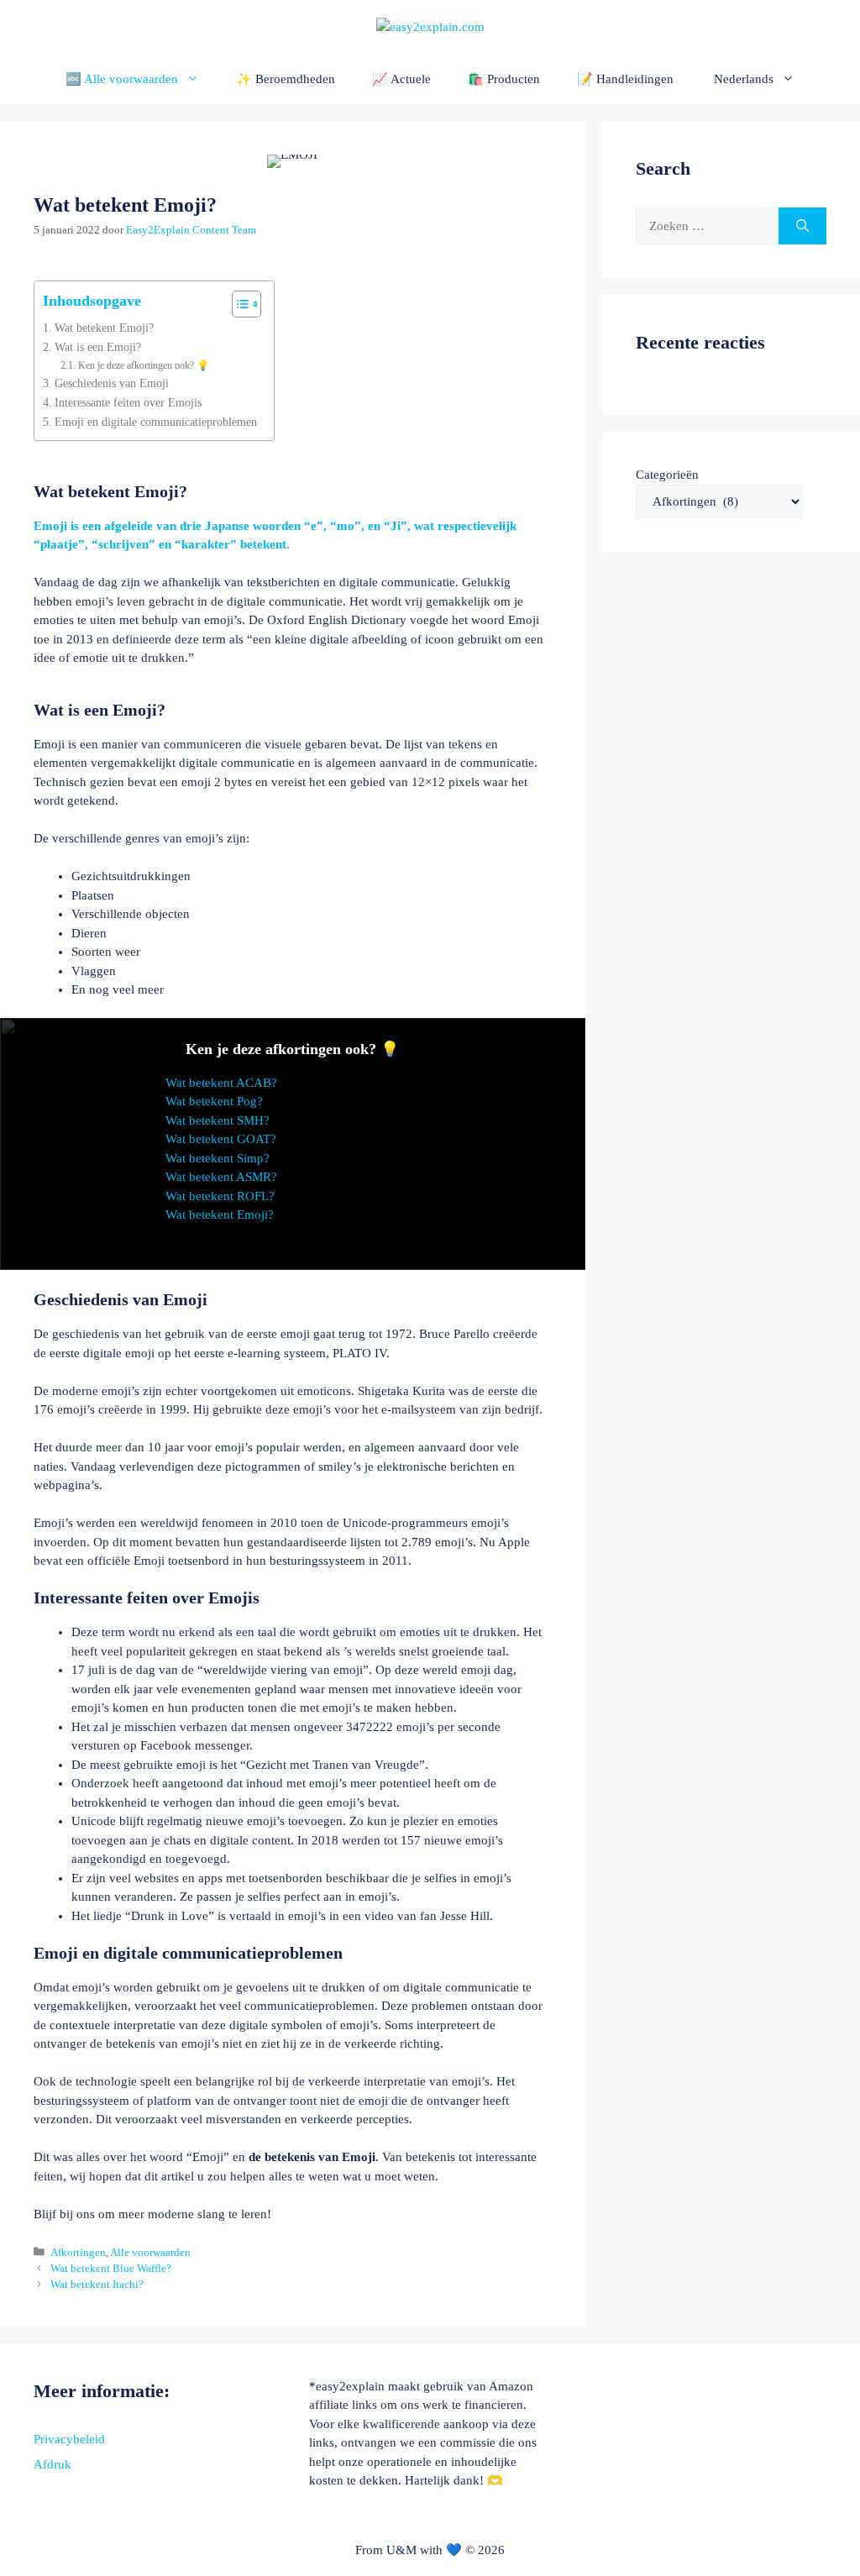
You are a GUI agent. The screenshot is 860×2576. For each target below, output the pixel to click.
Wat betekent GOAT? (221, 1139)
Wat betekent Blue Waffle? (111, 2269)
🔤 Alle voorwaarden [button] (122, 79)
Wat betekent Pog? (214, 1101)
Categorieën (667, 475)
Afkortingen (78, 2253)
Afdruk (52, 2464)
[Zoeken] (802, 226)
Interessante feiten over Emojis (128, 403)
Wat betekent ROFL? (220, 1196)
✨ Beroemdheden (286, 79)
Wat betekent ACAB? (221, 1083)
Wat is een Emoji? (98, 347)
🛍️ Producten (504, 79)
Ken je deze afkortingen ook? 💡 (143, 365)
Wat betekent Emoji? (104, 328)
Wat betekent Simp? (218, 1158)
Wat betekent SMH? (218, 1120)
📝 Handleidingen (625, 79)
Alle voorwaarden (150, 2253)
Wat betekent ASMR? (221, 1177)
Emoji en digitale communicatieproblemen (156, 422)
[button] (753, 79)
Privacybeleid (69, 2439)
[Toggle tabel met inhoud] (238, 304)
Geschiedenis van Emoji (112, 383)
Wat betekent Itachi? (97, 2285)
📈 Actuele (401, 79)
